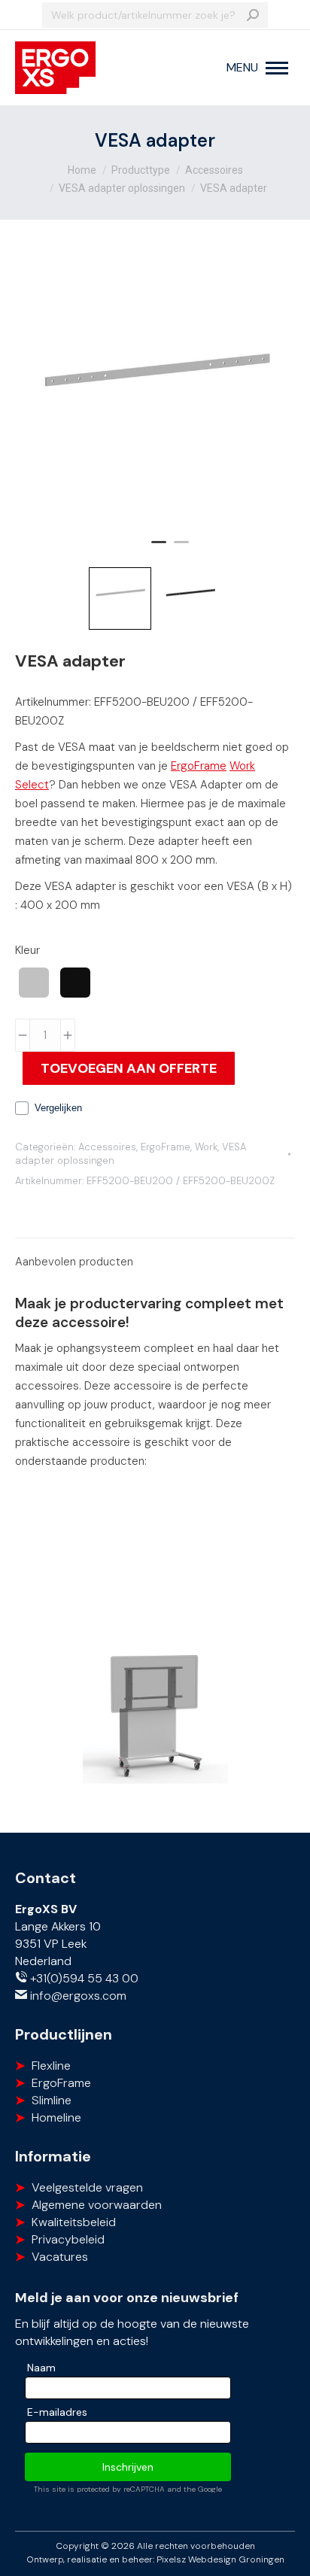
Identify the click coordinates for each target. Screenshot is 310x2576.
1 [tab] (159, 548)
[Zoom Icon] (155, 397)
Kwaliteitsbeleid (74, 2222)
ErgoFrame (199, 766)
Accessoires (107, 1147)
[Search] (253, 15)
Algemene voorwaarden (97, 2205)
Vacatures (60, 2257)
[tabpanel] (155, 397)
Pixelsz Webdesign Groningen (220, 2559)
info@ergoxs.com (77, 1996)
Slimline (52, 2100)
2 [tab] (181, 548)
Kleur (27, 950)
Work (206, 1147)
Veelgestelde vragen (87, 2187)
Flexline (51, 2066)
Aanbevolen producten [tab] (74, 1262)
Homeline (56, 2117)
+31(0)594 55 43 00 (83, 1978)
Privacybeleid (68, 2239)
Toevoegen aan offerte (129, 1068)
